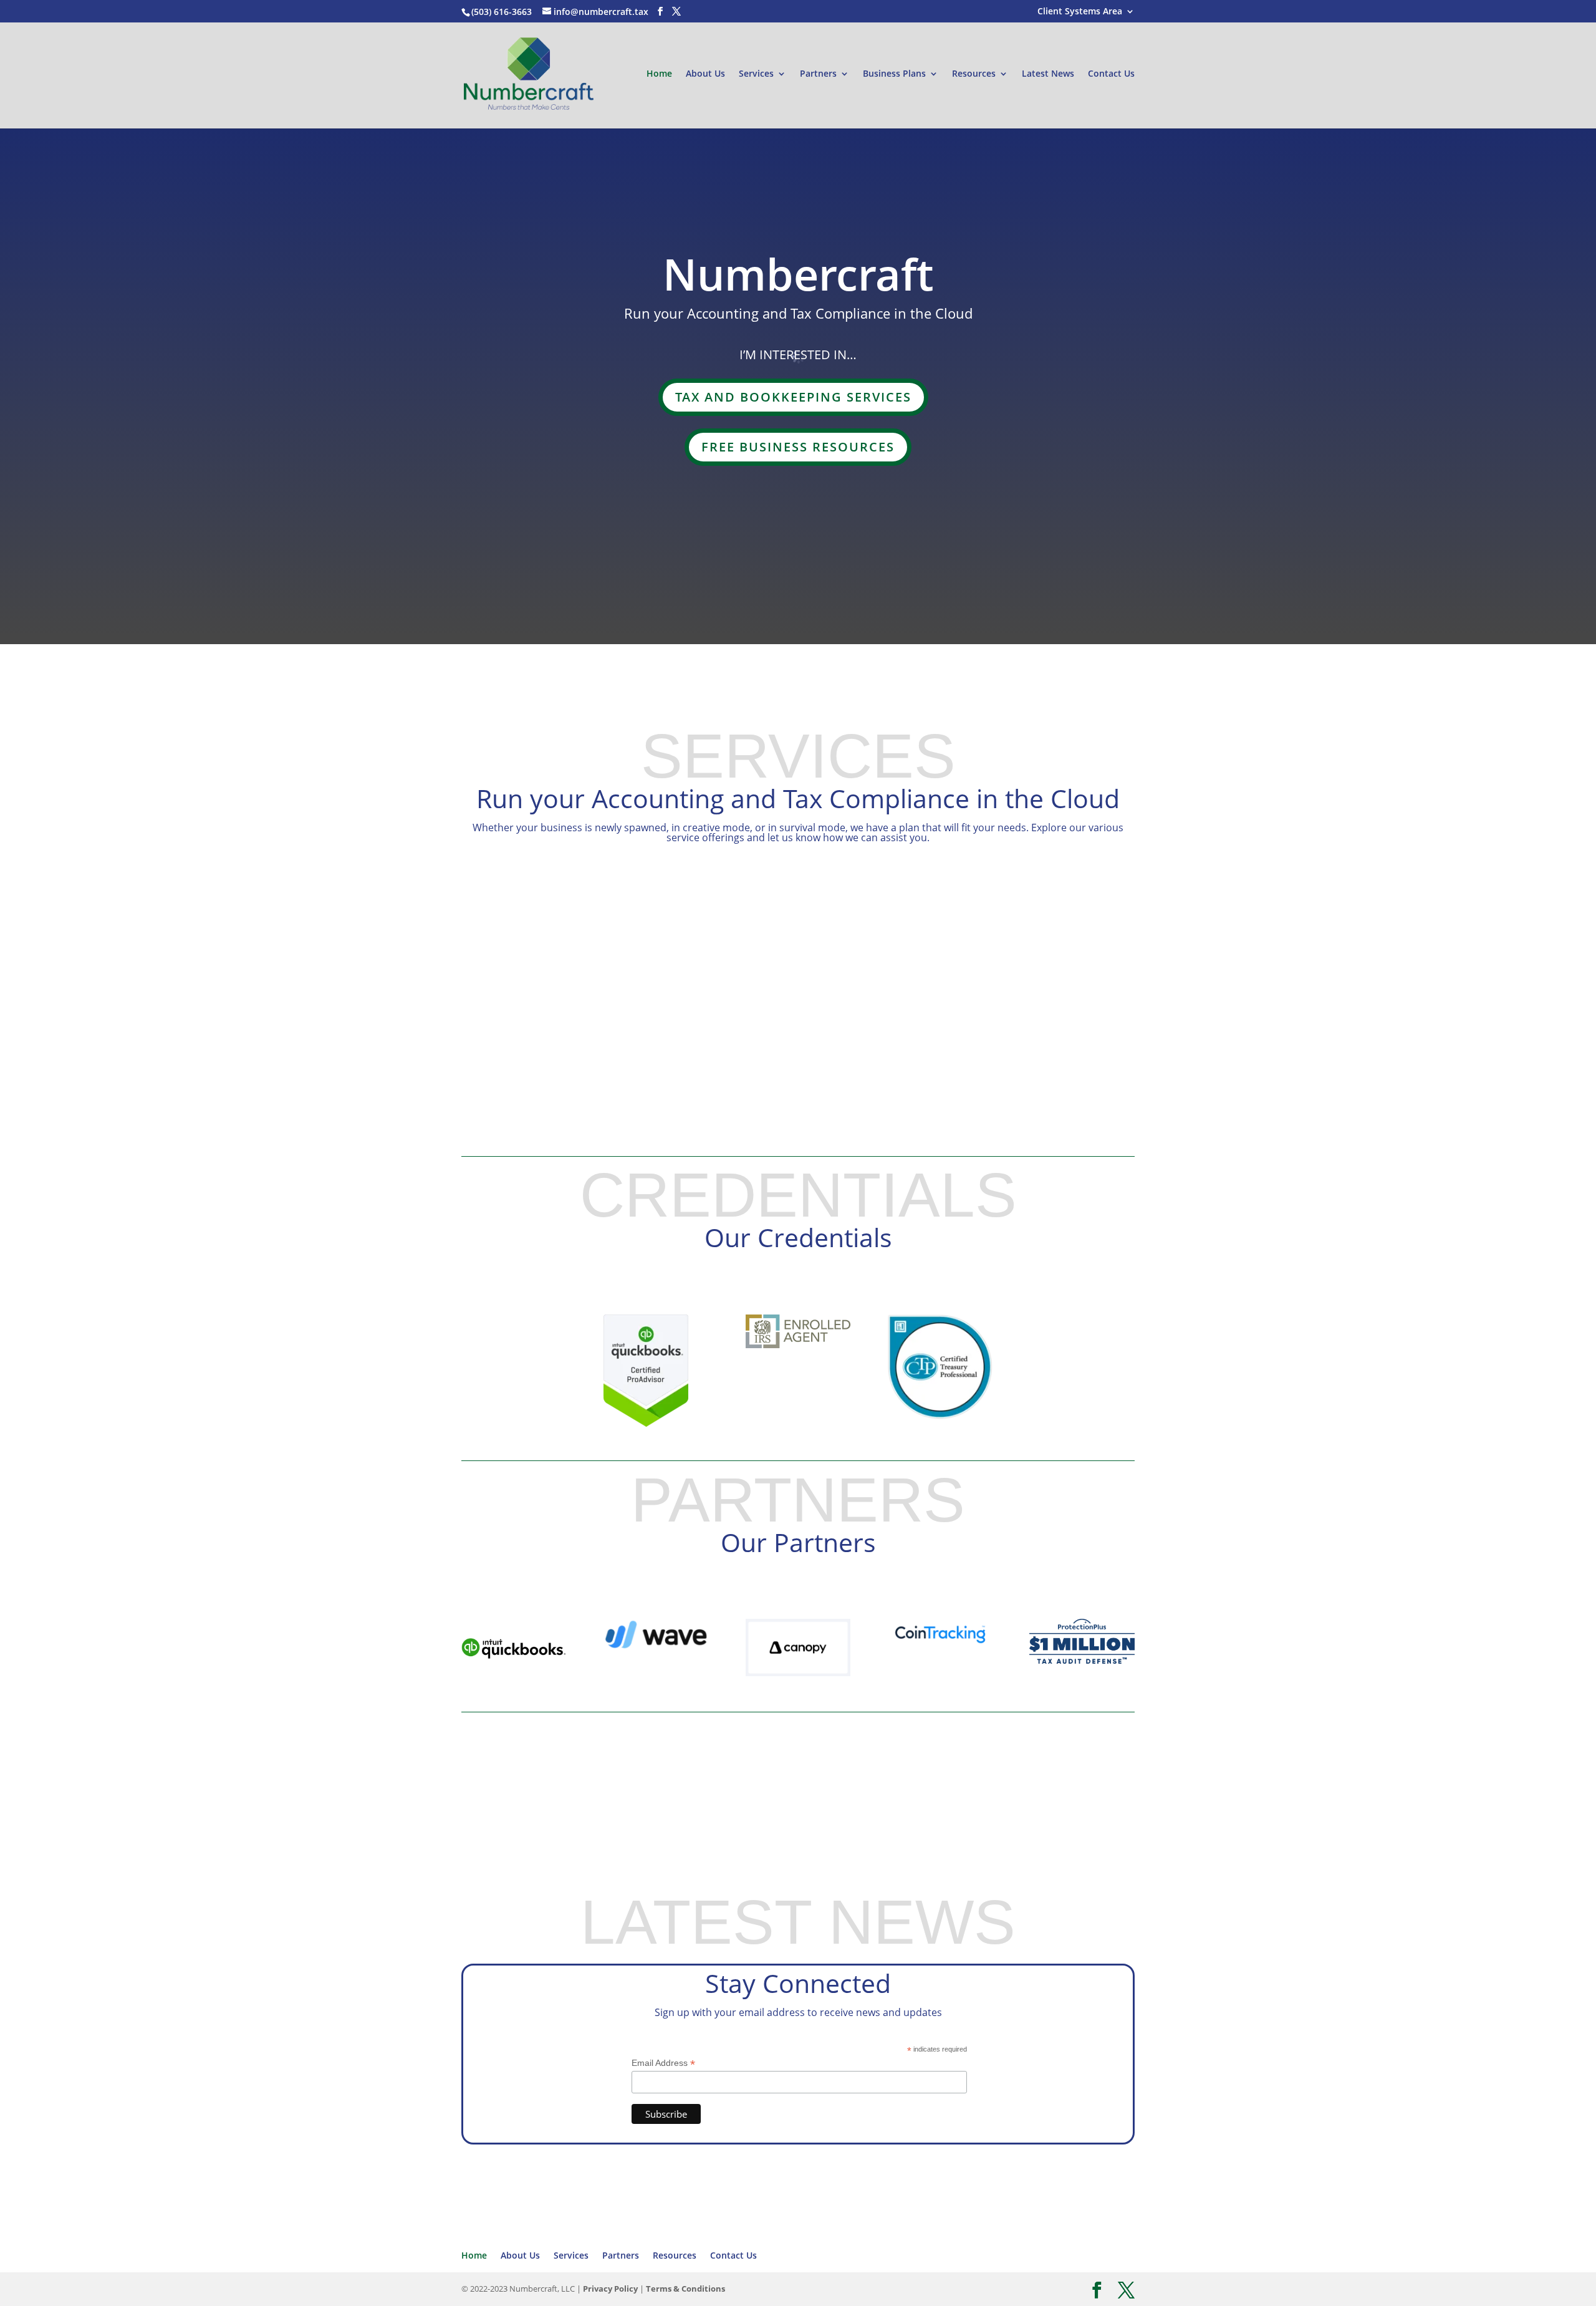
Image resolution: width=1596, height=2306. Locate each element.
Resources (974, 74)
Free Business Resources (798, 447)
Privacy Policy (610, 2289)
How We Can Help (1035, 962)
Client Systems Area (1080, 12)
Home (659, 74)
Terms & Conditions (685, 2289)
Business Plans (894, 74)
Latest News (1048, 74)
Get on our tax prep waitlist (616, 643)
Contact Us (1111, 74)
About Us (705, 74)
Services (756, 74)
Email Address (663, 2063)
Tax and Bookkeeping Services (793, 397)
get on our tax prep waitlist (980, 1831)
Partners (818, 74)
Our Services (638, 1832)
